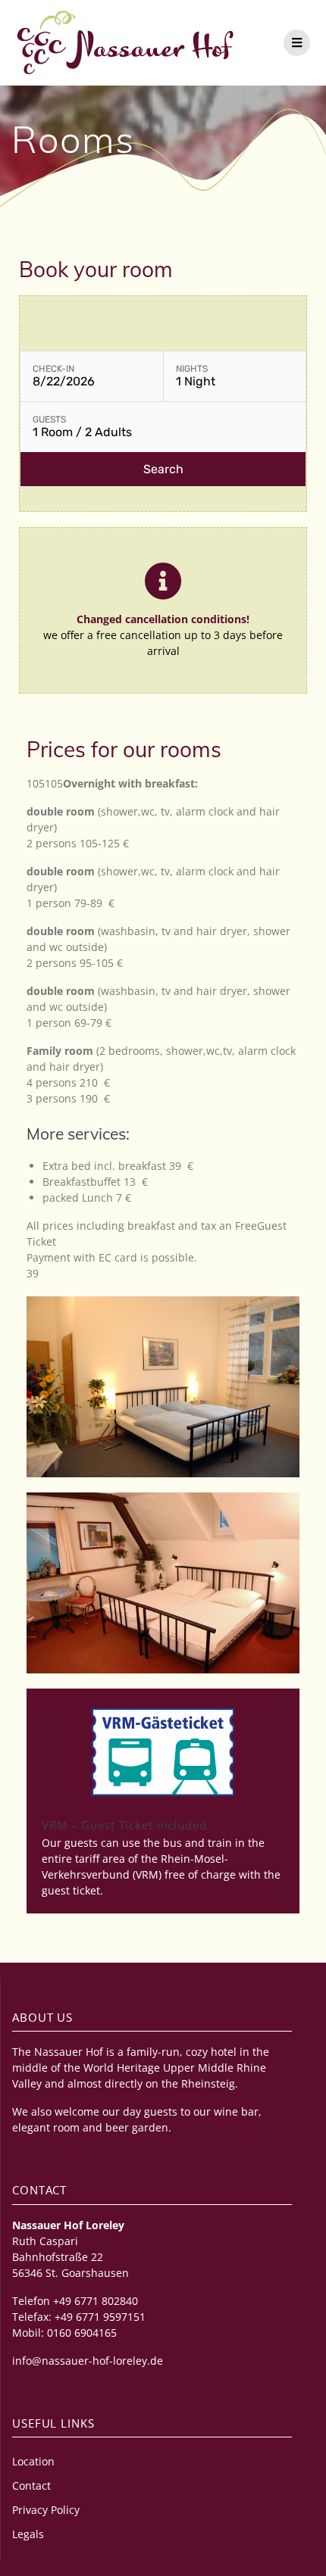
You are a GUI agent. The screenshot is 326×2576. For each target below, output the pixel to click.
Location (33, 2461)
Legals (28, 2534)
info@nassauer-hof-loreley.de (88, 2361)
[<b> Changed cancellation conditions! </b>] (163, 581)
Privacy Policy (46, 2510)
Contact (31, 2486)
